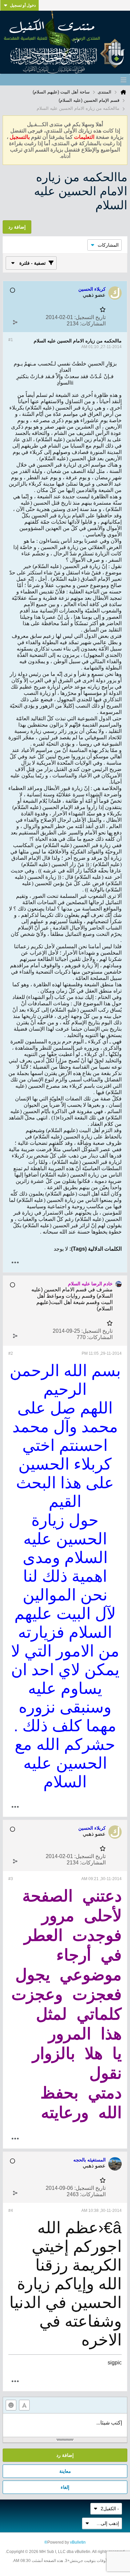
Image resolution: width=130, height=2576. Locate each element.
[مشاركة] (15, 322)
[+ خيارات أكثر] (15, 1262)
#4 (11, 2211)
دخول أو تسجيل (23, 5)
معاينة (65, 2471)
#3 (11, 1879)
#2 (11, 1353)
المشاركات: (93, 324)
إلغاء (65, 2487)
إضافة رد (65, 2455)
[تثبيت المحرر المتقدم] (24, 2405)
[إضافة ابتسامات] (11, 2405)
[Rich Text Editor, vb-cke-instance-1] (65, 2425)
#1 (11, 340)
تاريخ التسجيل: (90, 317)
